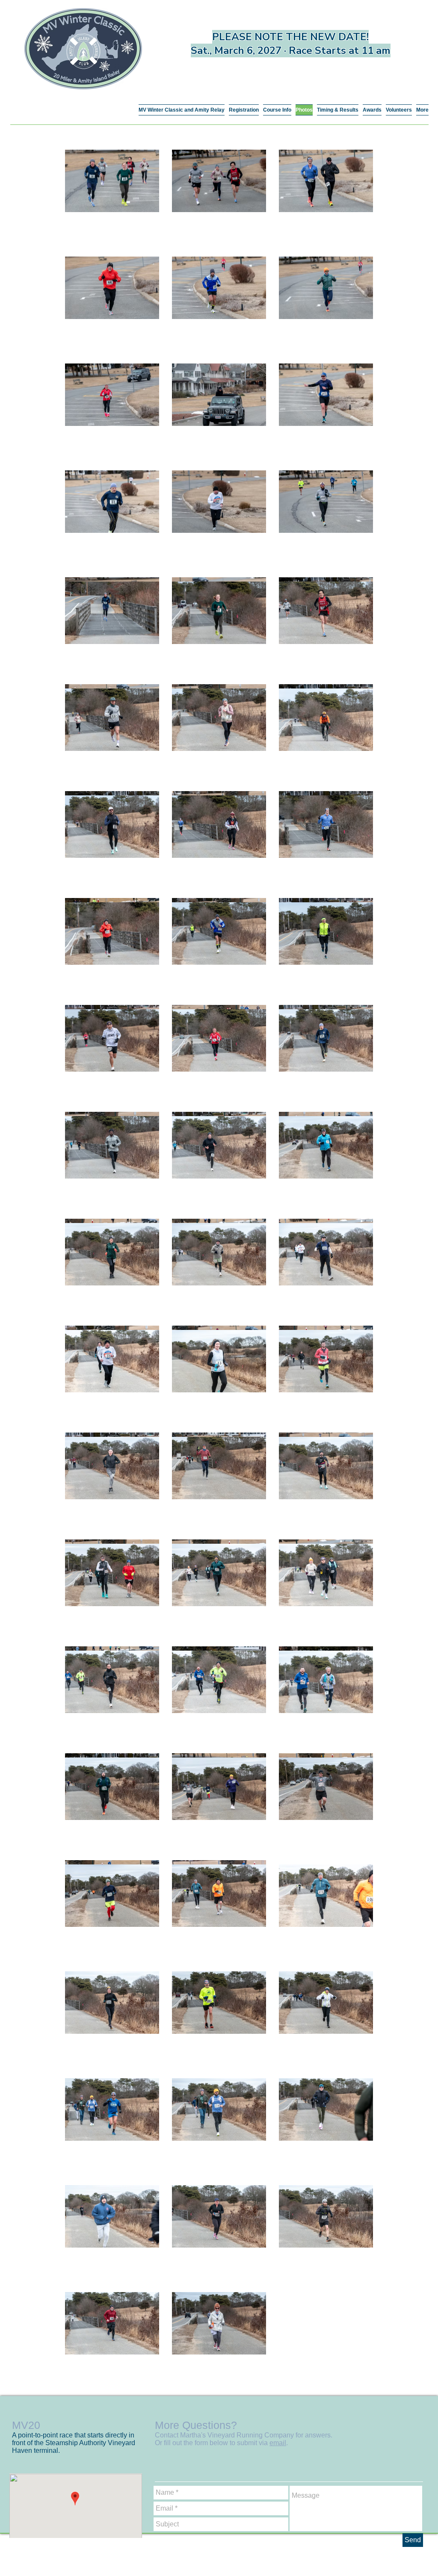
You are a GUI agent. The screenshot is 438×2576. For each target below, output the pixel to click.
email (278, 2443)
